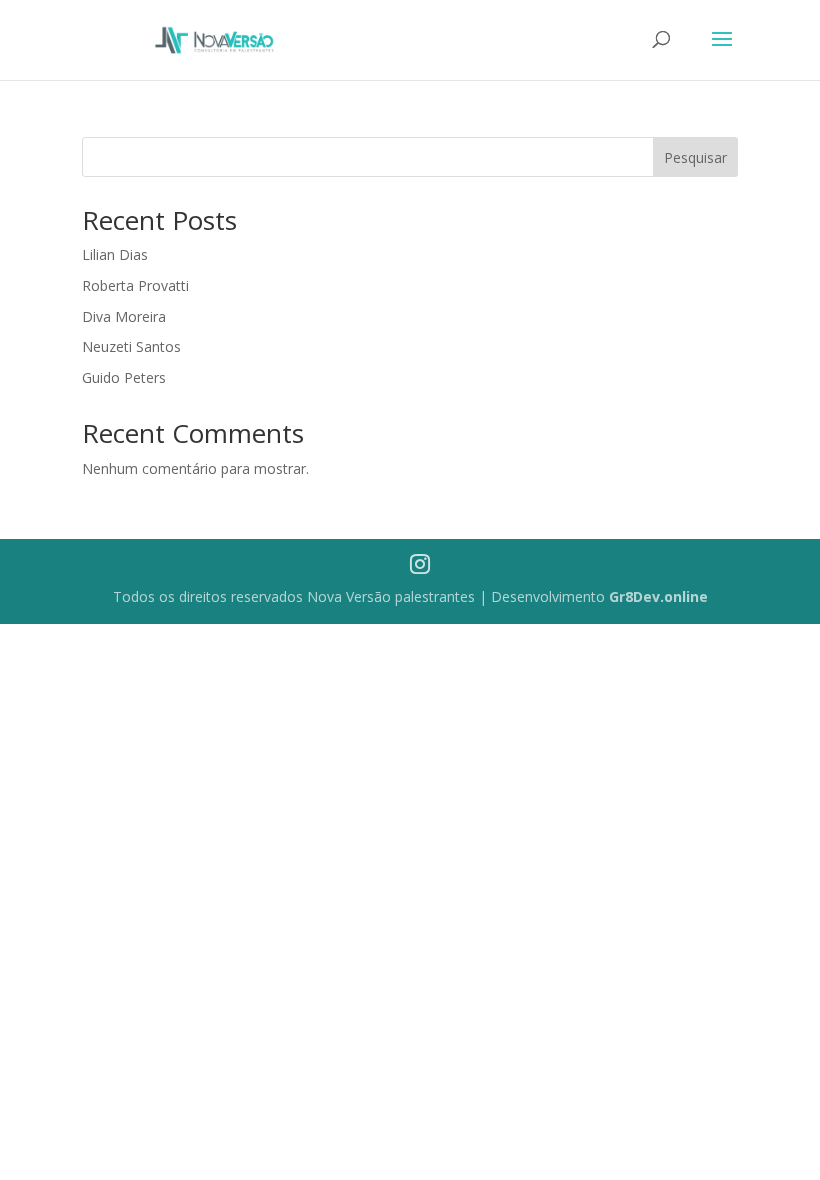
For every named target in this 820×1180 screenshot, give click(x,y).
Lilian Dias (115, 254)
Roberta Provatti (135, 285)
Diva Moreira (124, 316)
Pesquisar (695, 157)
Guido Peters (124, 377)
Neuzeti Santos (131, 346)
